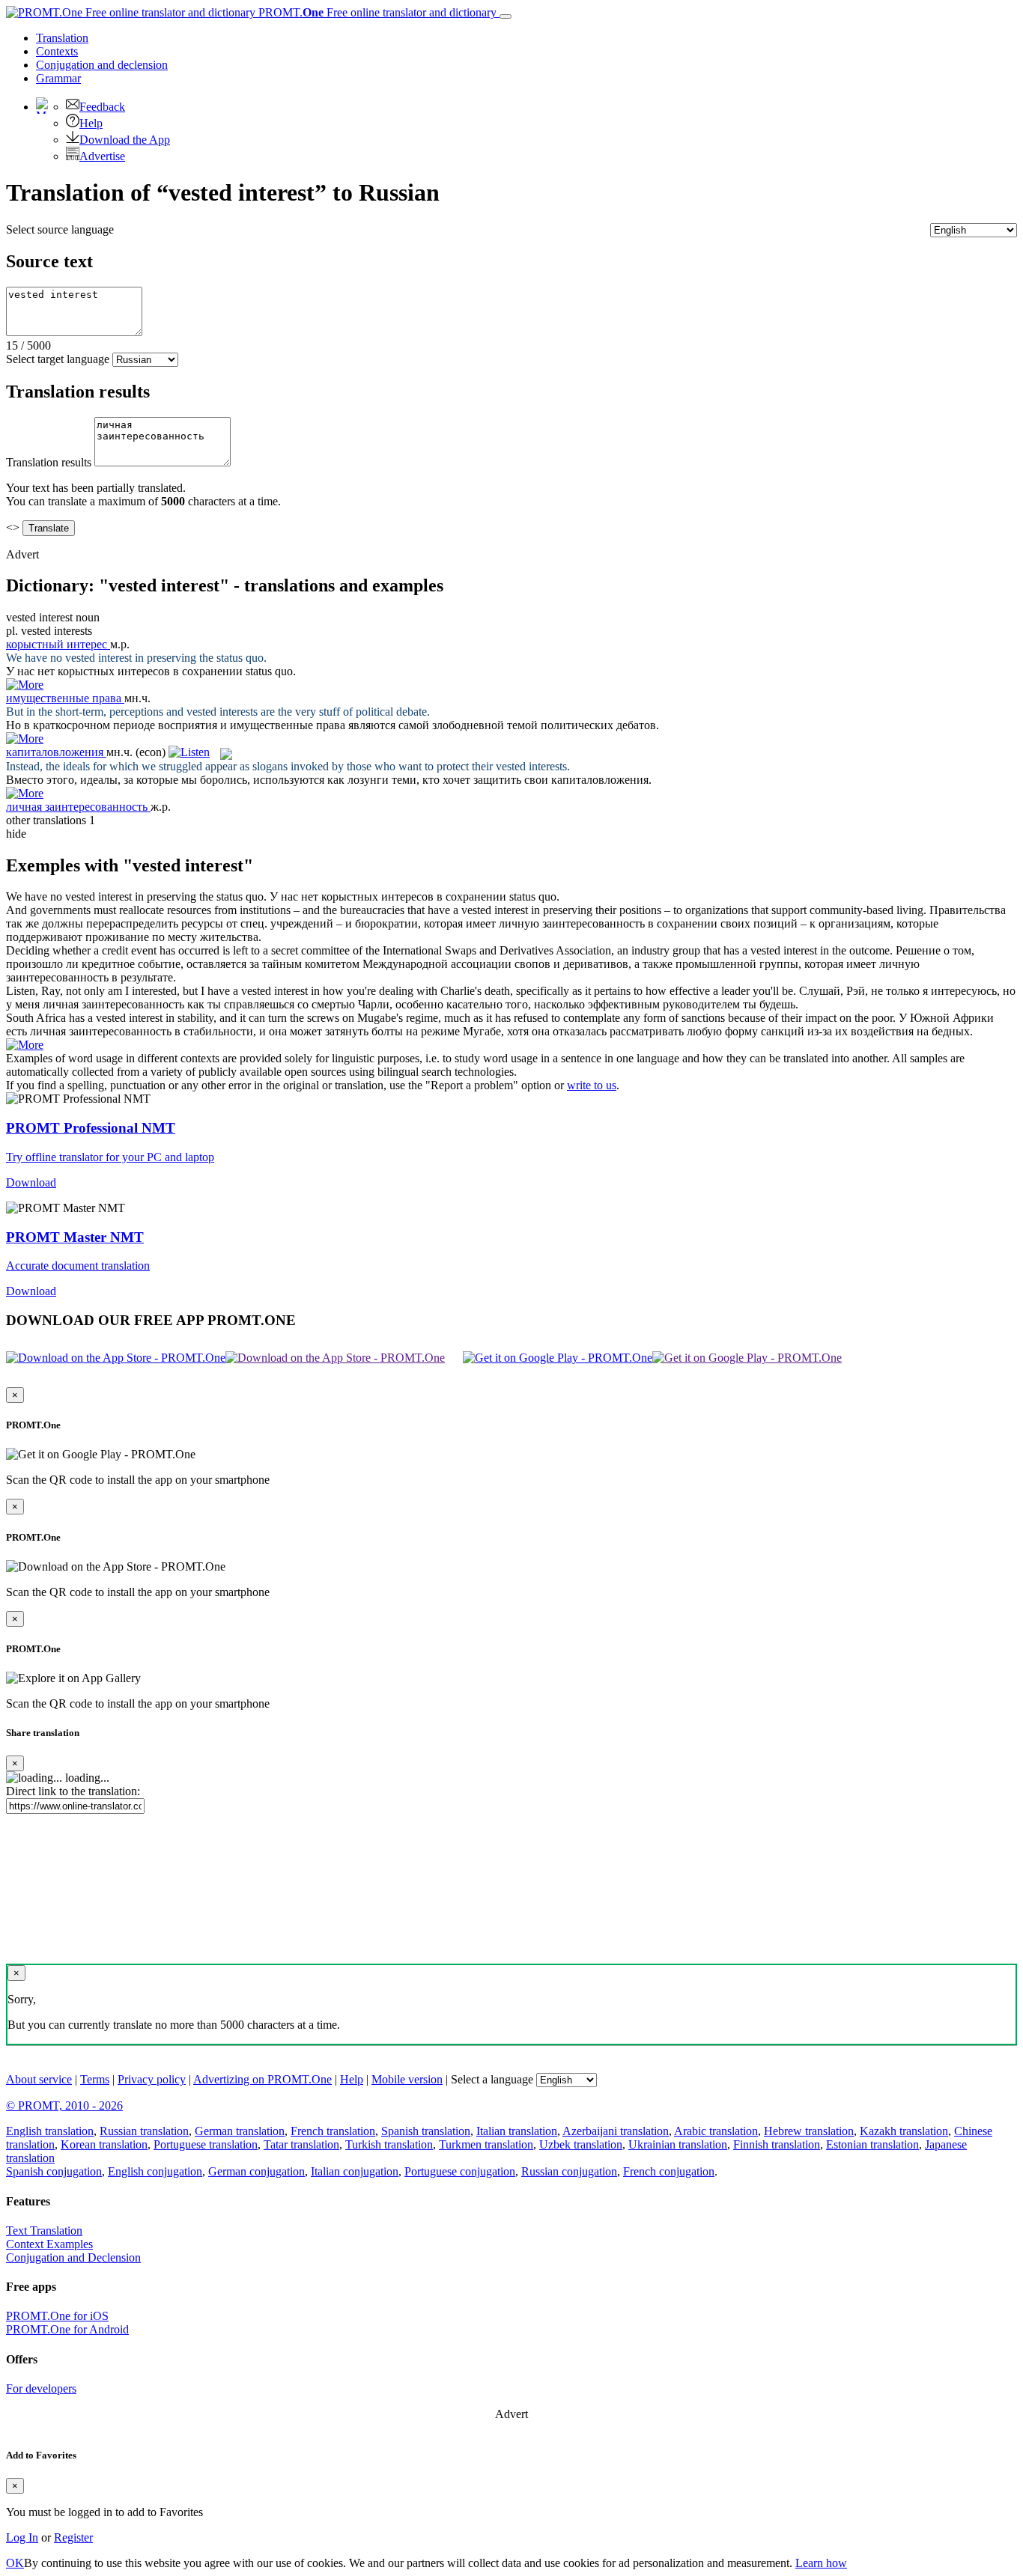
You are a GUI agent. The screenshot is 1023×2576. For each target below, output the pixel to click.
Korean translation (104, 2144)
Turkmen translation (486, 2144)
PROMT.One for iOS (57, 2316)
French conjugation (669, 2171)
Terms (95, 2079)
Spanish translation (426, 2131)
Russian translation (144, 2131)
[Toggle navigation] (506, 16)
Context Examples (49, 2244)
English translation (50, 2131)
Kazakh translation (904, 2131)
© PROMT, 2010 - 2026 (64, 2105)
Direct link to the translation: (73, 1791)
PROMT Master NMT (75, 1237)
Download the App (125, 140)
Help (91, 123)
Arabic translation (716, 2131)
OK (15, 2563)
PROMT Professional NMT (91, 1128)
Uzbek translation (581, 2144)
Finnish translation (777, 2144)
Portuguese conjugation (460, 2171)
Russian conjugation (569, 2171)
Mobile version (407, 2079)
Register (73, 2537)
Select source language (60, 229)
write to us (592, 1085)
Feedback (102, 107)
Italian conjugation (355, 2171)
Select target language (58, 359)
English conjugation (155, 2171)
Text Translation (44, 2231)
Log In (22, 2537)
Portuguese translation (206, 2144)
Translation (62, 38)
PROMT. (376, 12)
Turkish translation (389, 2144)
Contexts (57, 51)
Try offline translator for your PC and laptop (110, 1157)
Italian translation (517, 2131)
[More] (25, 1045)
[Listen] (189, 752)
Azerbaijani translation (616, 2131)
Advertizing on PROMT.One (262, 2079)
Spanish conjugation (54, 2171)
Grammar (58, 78)
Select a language (492, 2079)
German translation (240, 2131)
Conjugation (102, 65)
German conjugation (256, 2171)
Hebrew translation (809, 2131)
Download (31, 1182)
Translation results (49, 462)
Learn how (821, 2563)
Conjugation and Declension (73, 2257)
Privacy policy (152, 2079)
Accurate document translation (78, 1266)
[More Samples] (25, 685)
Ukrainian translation (678, 2144)
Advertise (102, 156)
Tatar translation (301, 2144)
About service (39, 2079)
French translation (333, 2131)
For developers (41, 2388)
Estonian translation (872, 2144)
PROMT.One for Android (67, 2329)
